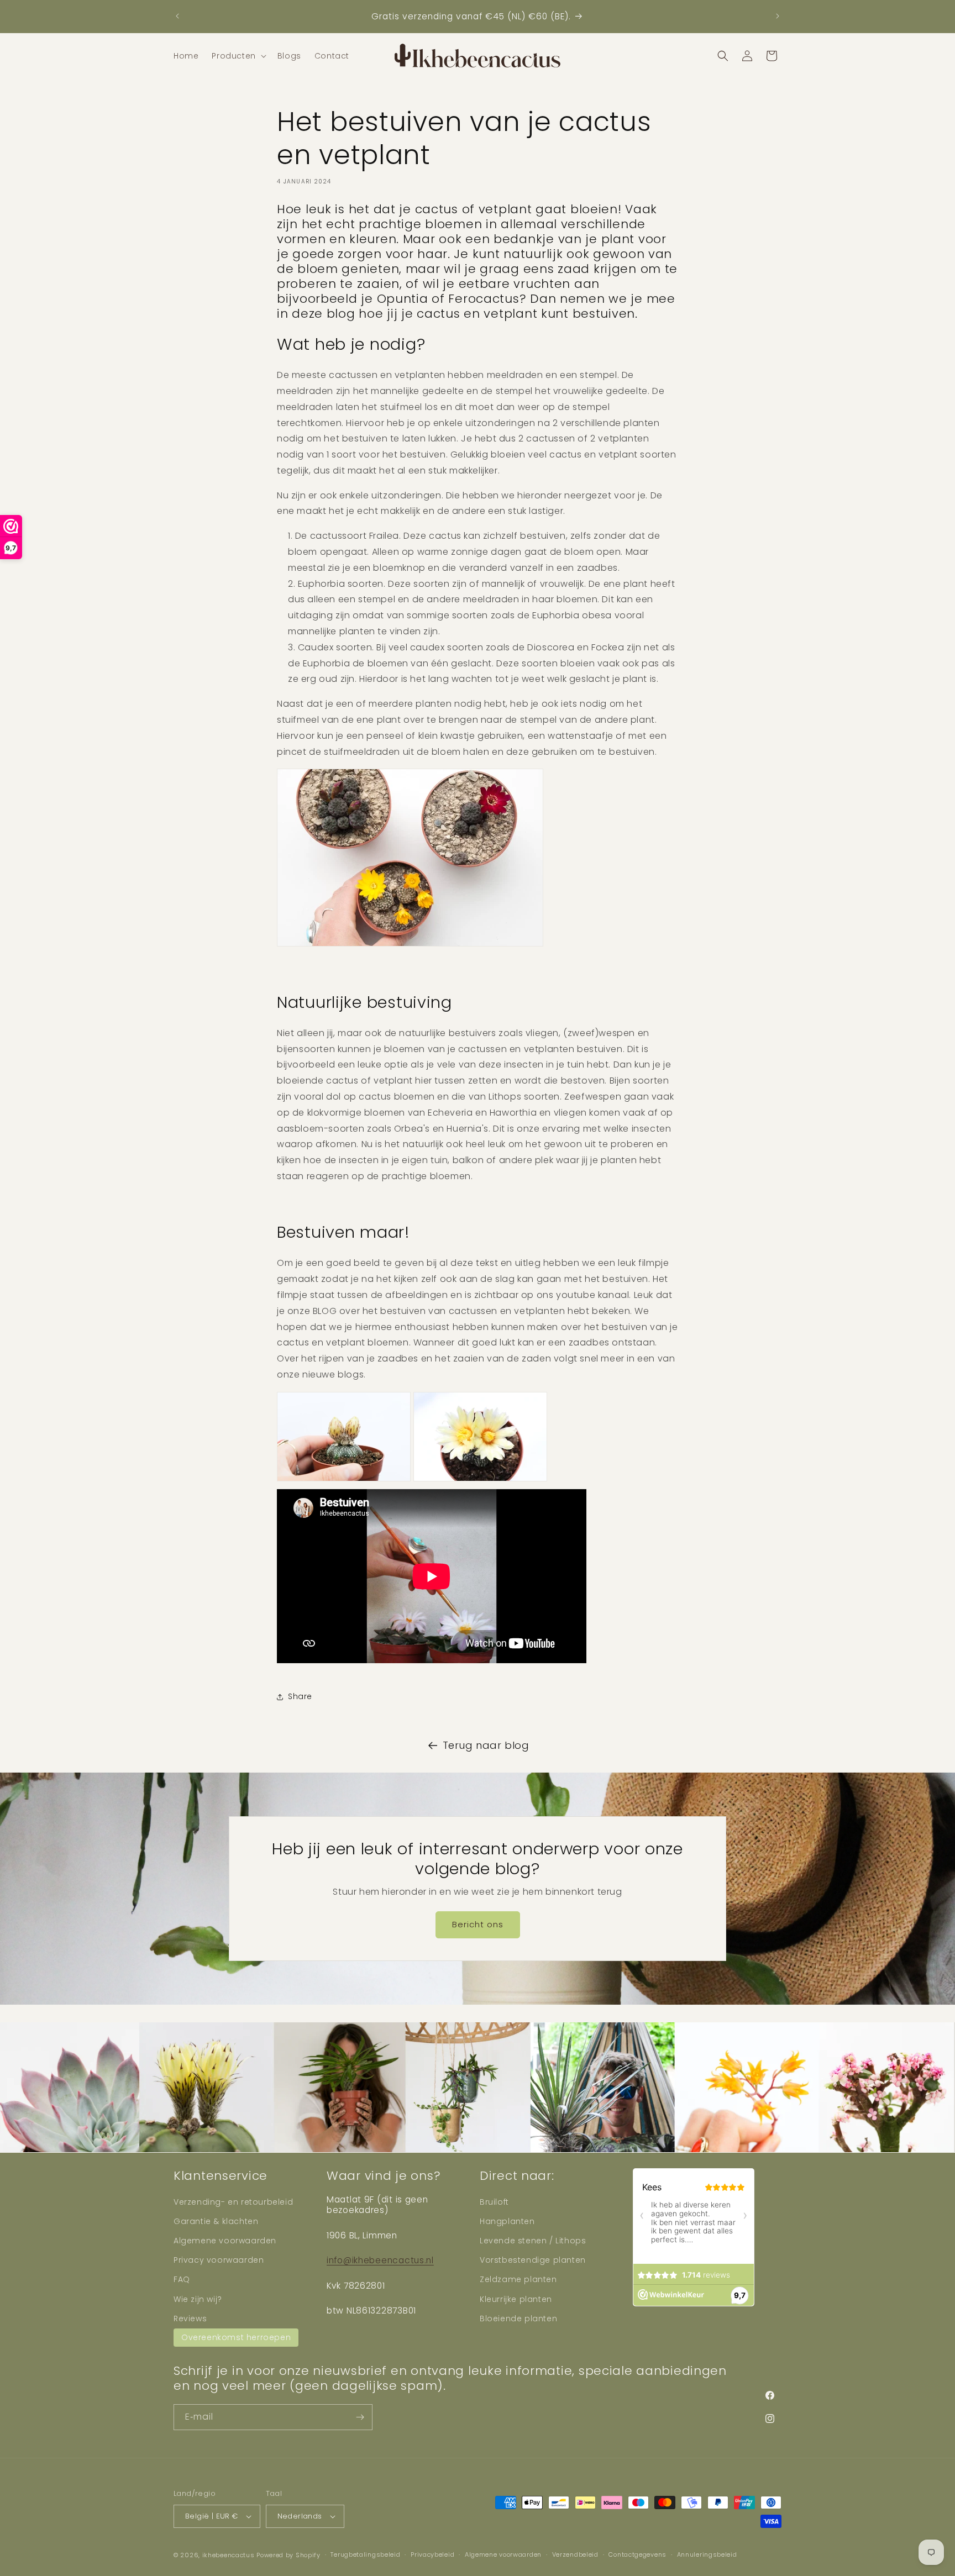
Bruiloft (494, 2202)
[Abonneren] (360, 2417)
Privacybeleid (432, 2554)
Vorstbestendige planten (533, 2260)
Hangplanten (507, 2221)
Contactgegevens (637, 2554)
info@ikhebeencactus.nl (380, 2260)
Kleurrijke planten (516, 2299)
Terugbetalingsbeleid (365, 2554)
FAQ (182, 2279)
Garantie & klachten (216, 2221)
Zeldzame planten (518, 2279)
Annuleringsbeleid (707, 2554)
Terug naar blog (486, 1745)
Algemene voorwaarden (225, 2241)
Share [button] (300, 1697)
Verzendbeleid (575, 2554)
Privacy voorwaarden (219, 2260)
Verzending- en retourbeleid (233, 2202)
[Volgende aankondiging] (778, 16)
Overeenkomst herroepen (236, 2337)
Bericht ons (478, 1924)
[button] (238, 56)
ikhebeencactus (229, 2555)
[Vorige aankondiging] (177, 16)
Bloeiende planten (518, 2319)
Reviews (190, 2319)
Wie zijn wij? (198, 2299)
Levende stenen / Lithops (533, 2241)
